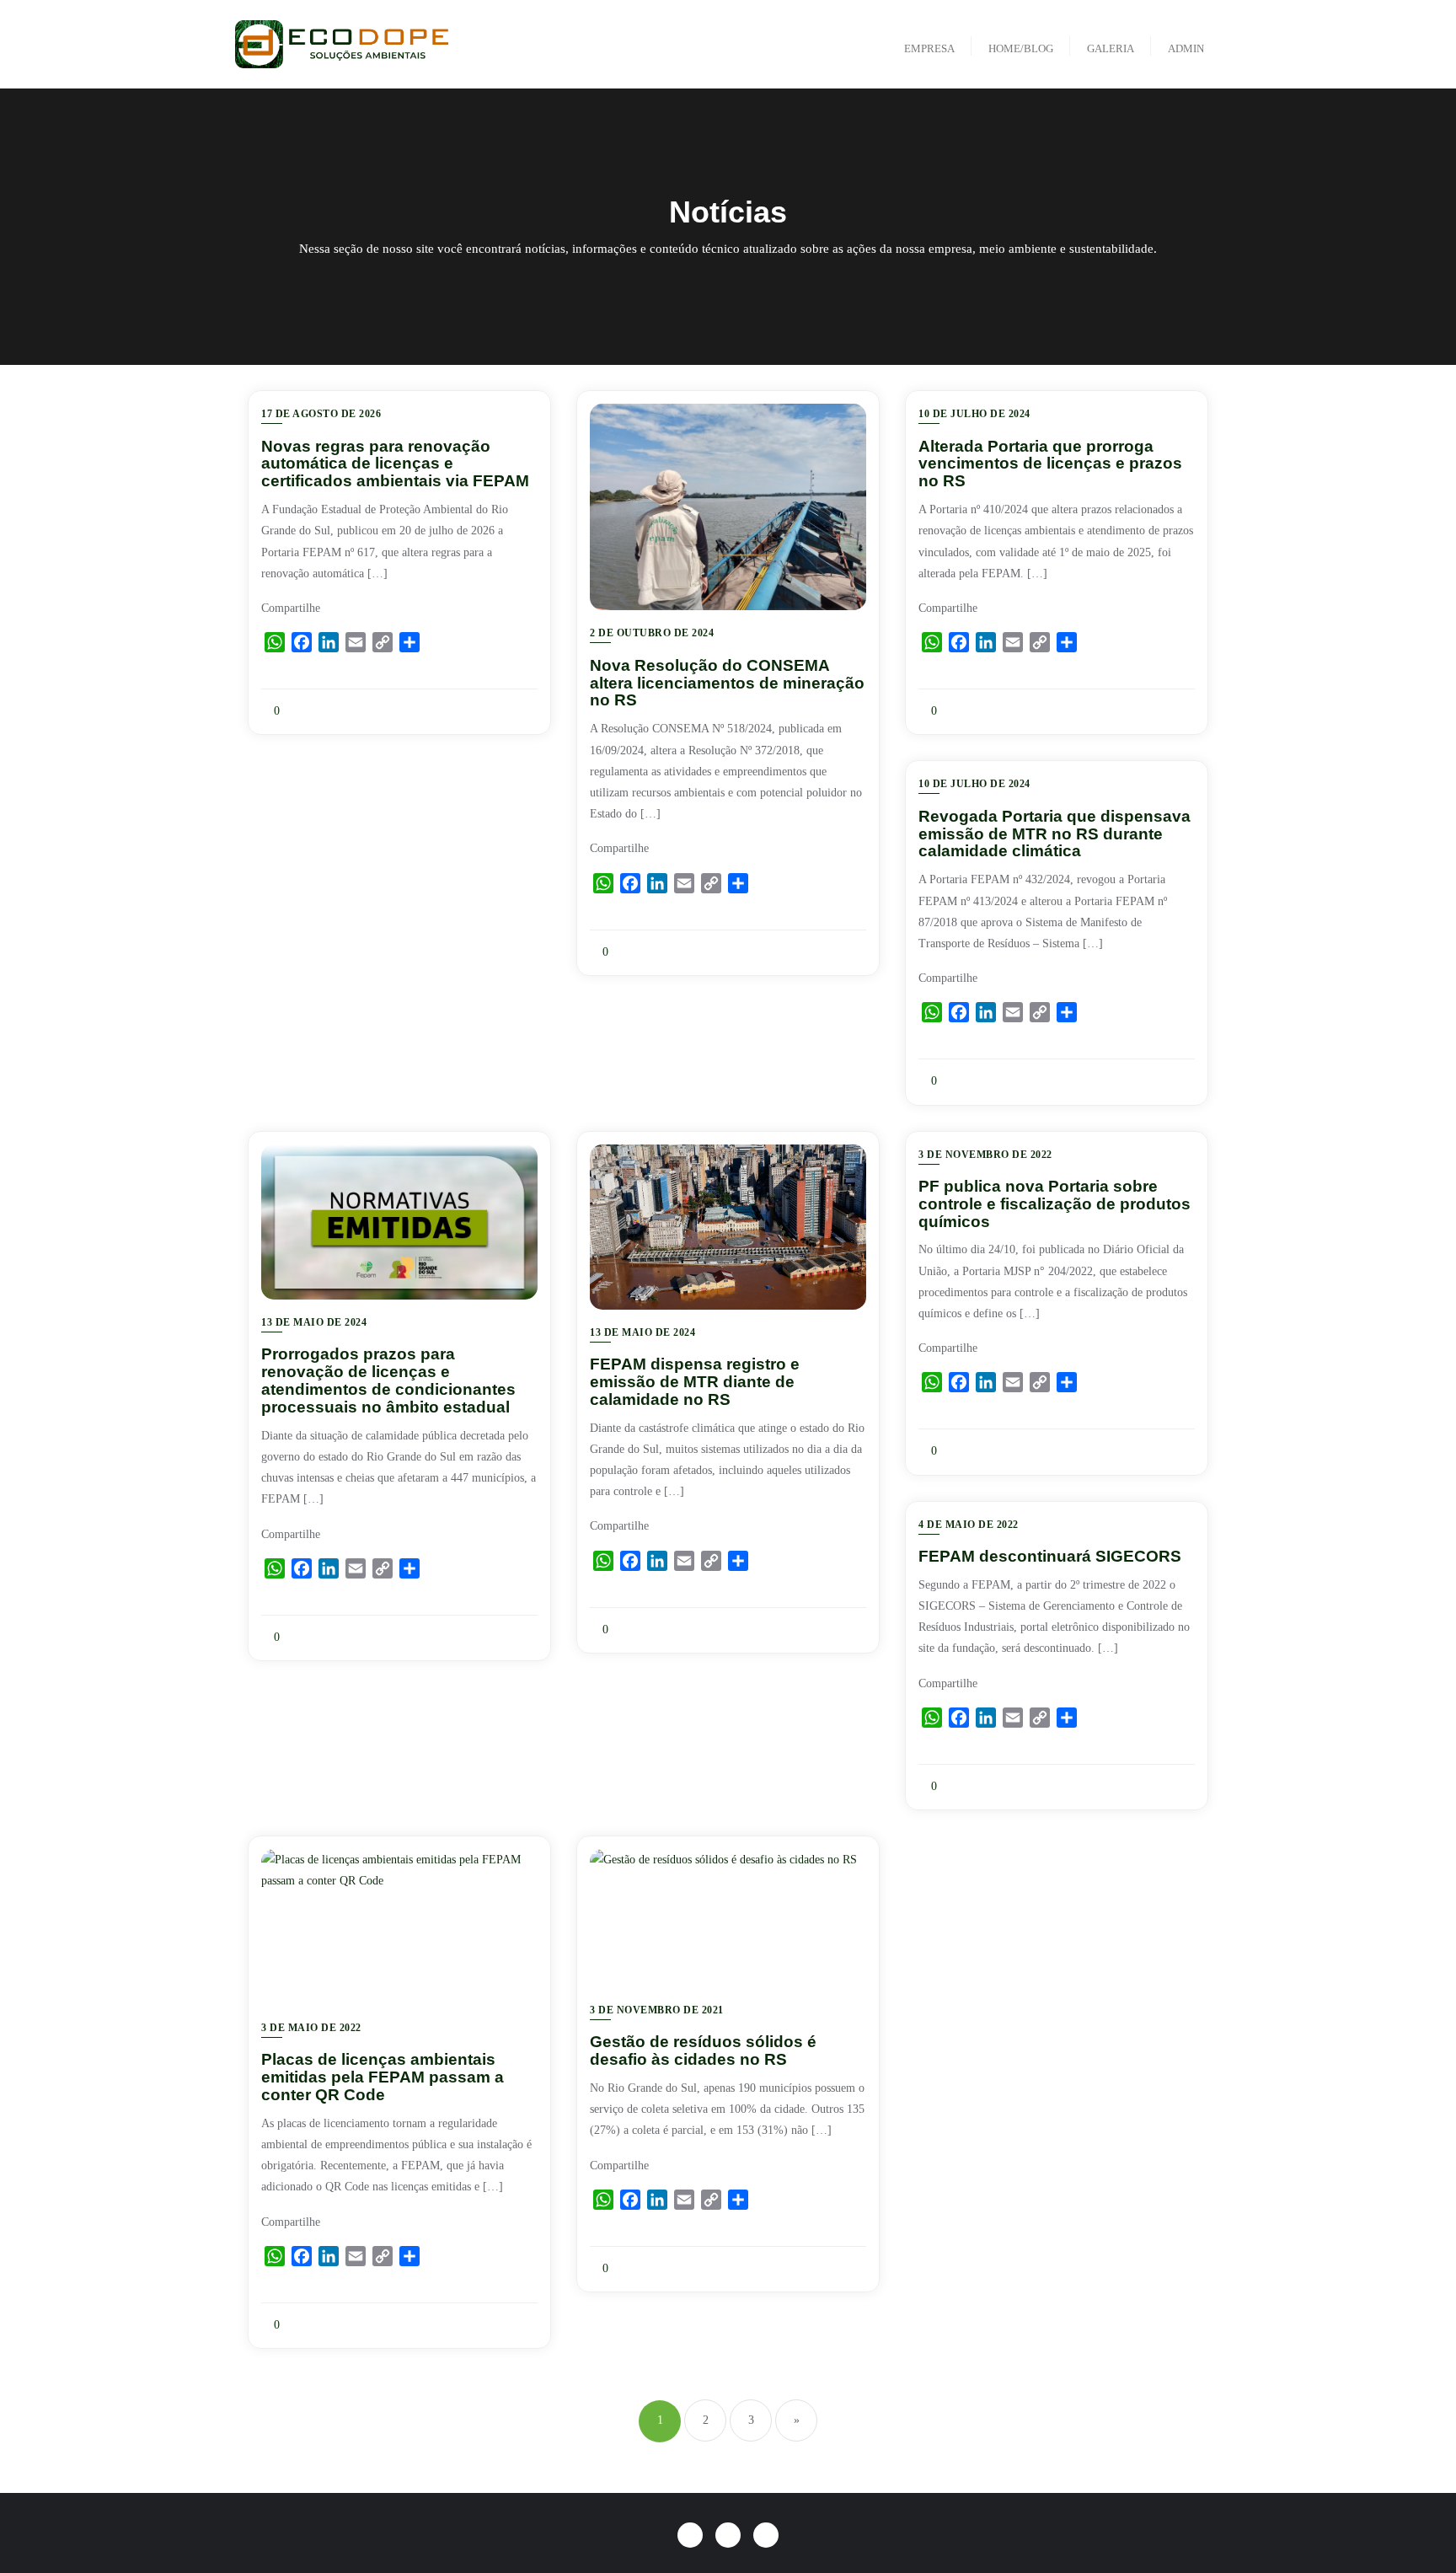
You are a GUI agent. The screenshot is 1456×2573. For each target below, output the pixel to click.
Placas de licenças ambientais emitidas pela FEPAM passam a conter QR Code (383, 2077)
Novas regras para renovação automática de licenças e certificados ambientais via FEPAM (395, 464)
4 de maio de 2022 (969, 1525)
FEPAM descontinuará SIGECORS (1050, 1556)
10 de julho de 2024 (974, 414)
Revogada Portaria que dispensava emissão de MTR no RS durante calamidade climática (1055, 834)
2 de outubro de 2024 (652, 633)
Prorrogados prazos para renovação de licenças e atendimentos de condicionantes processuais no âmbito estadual (388, 1380)
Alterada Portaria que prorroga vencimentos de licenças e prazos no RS (1050, 464)
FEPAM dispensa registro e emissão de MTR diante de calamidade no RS (695, 1382)
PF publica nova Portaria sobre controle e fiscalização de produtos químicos (1055, 1204)
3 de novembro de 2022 (985, 1155)
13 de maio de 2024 (314, 1322)
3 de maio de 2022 (311, 2028)
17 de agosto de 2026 (321, 414)
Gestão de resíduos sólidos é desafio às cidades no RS (703, 2050)
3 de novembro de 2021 (657, 2010)
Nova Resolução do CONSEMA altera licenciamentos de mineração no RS (727, 683)
